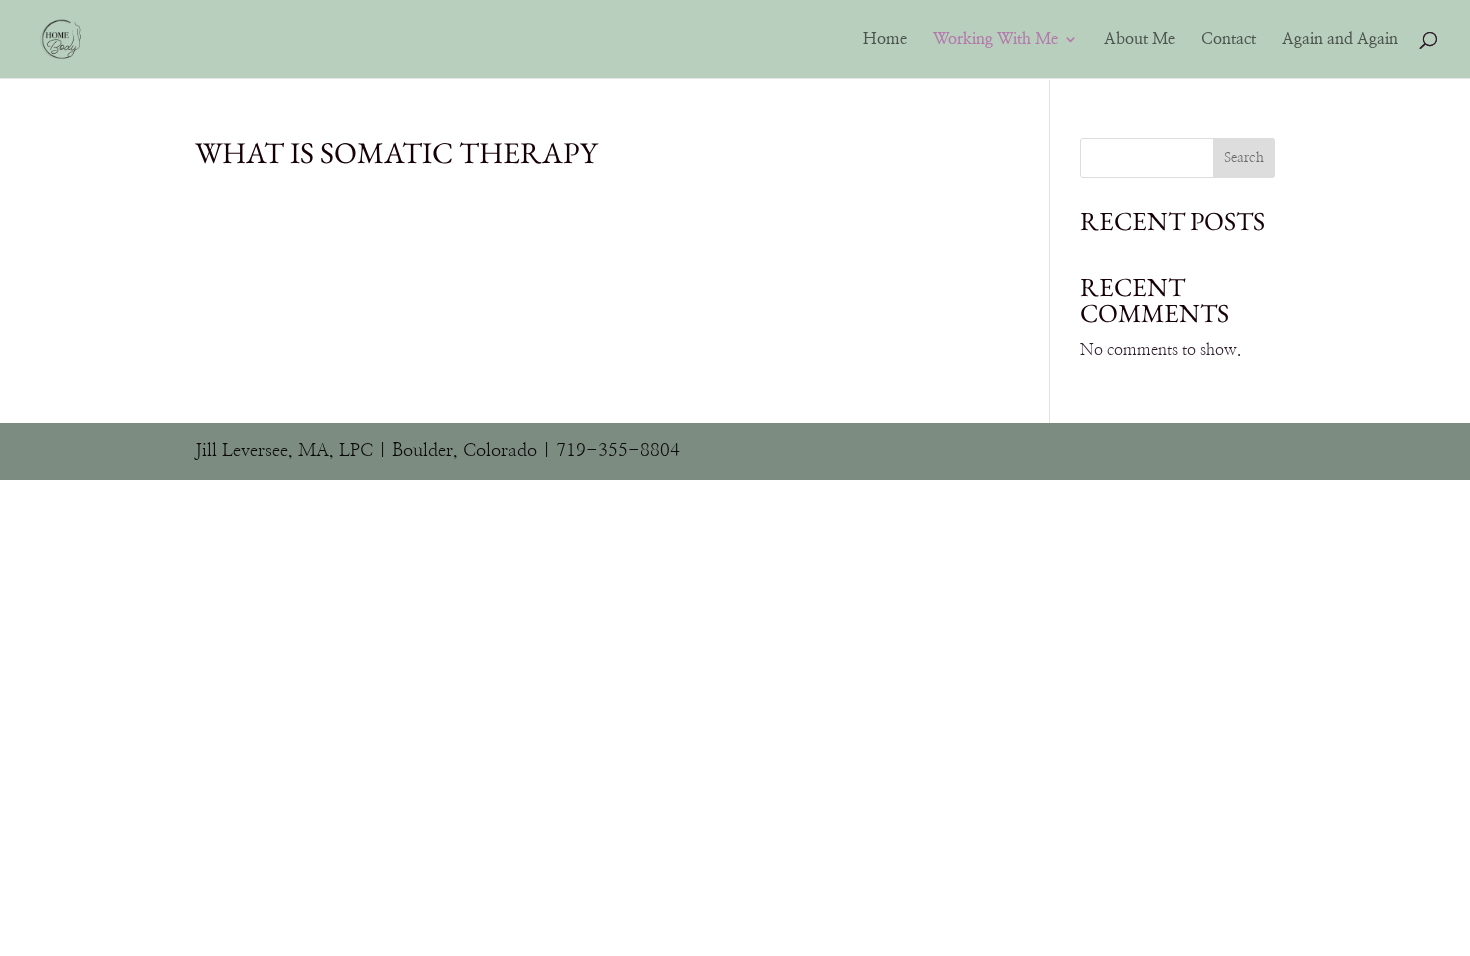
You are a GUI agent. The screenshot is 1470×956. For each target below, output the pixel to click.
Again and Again (1340, 39)
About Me (1139, 39)
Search (1244, 158)
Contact (1228, 39)
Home (885, 39)
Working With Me (995, 39)
